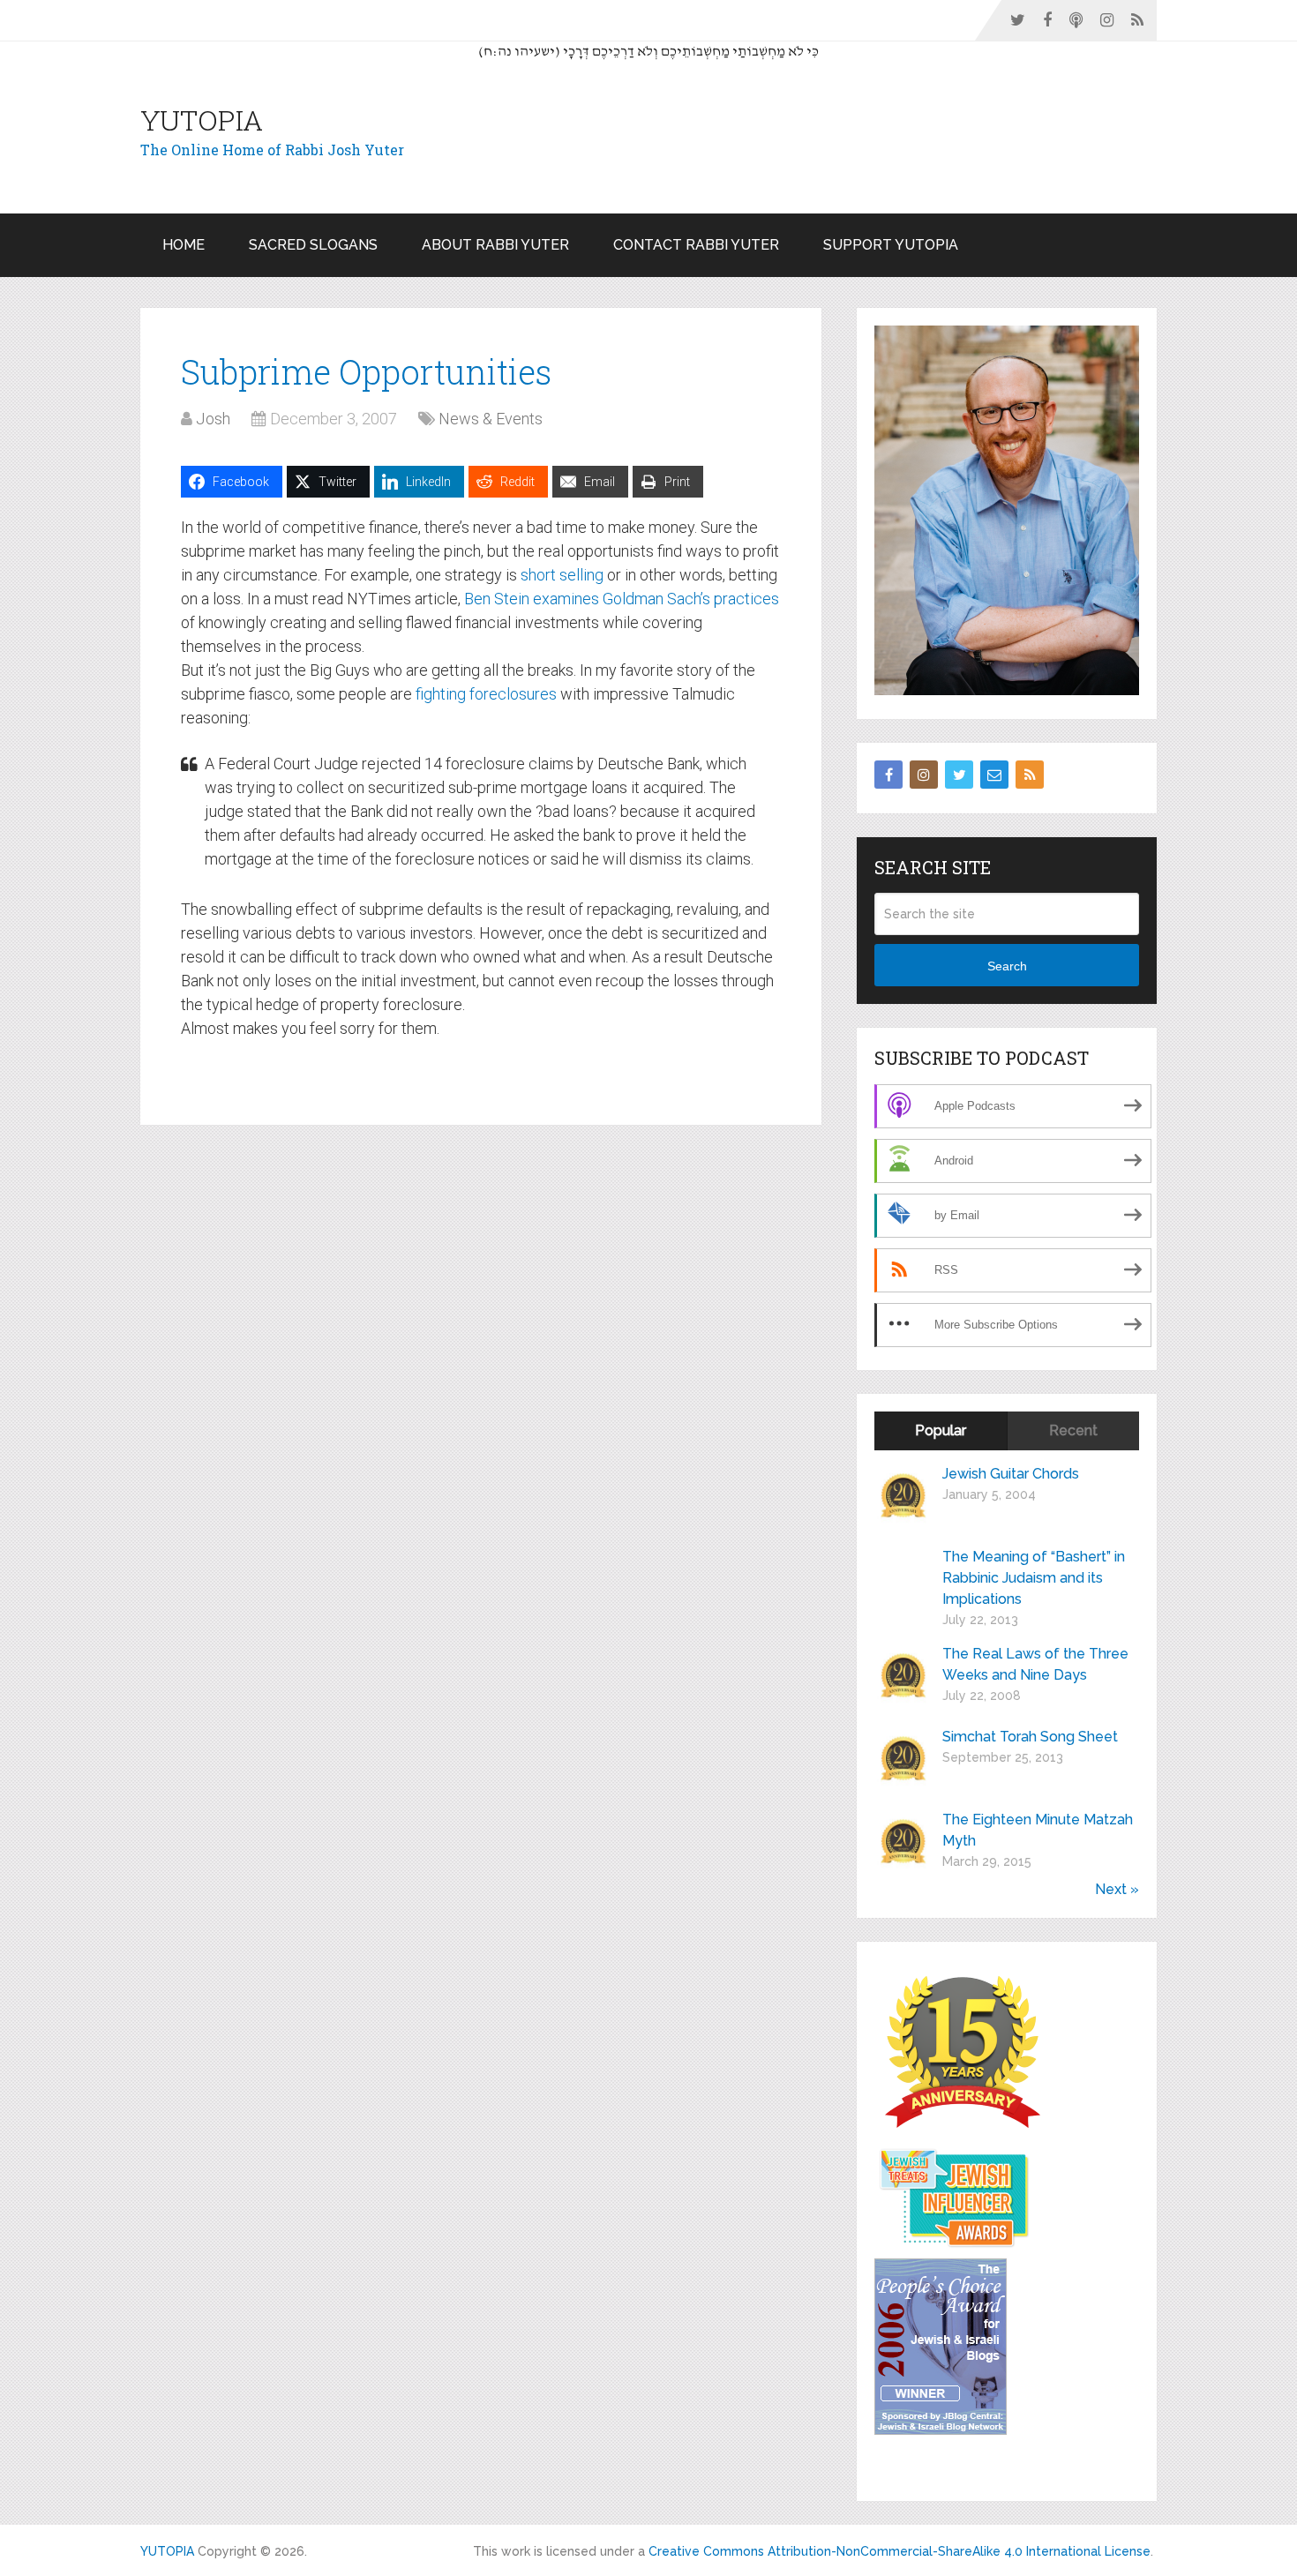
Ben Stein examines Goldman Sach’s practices (622, 599)
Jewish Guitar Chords (1011, 1474)
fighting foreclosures (486, 694)
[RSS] (1030, 775)
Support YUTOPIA (891, 245)
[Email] (994, 775)
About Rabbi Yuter (495, 245)
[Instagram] (924, 775)
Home (184, 245)
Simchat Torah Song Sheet (1030, 1737)
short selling (562, 575)
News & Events (491, 419)
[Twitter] (959, 775)
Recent (1073, 1430)
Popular (941, 1430)
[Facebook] (888, 775)
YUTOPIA (202, 120)
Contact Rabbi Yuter (696, 245)
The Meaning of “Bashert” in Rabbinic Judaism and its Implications (1034, 1578)
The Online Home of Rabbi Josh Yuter (272, 150)
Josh (213, 419)
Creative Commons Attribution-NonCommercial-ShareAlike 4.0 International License (900, 2551)
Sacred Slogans (313, 245)
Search (1007, 966)
